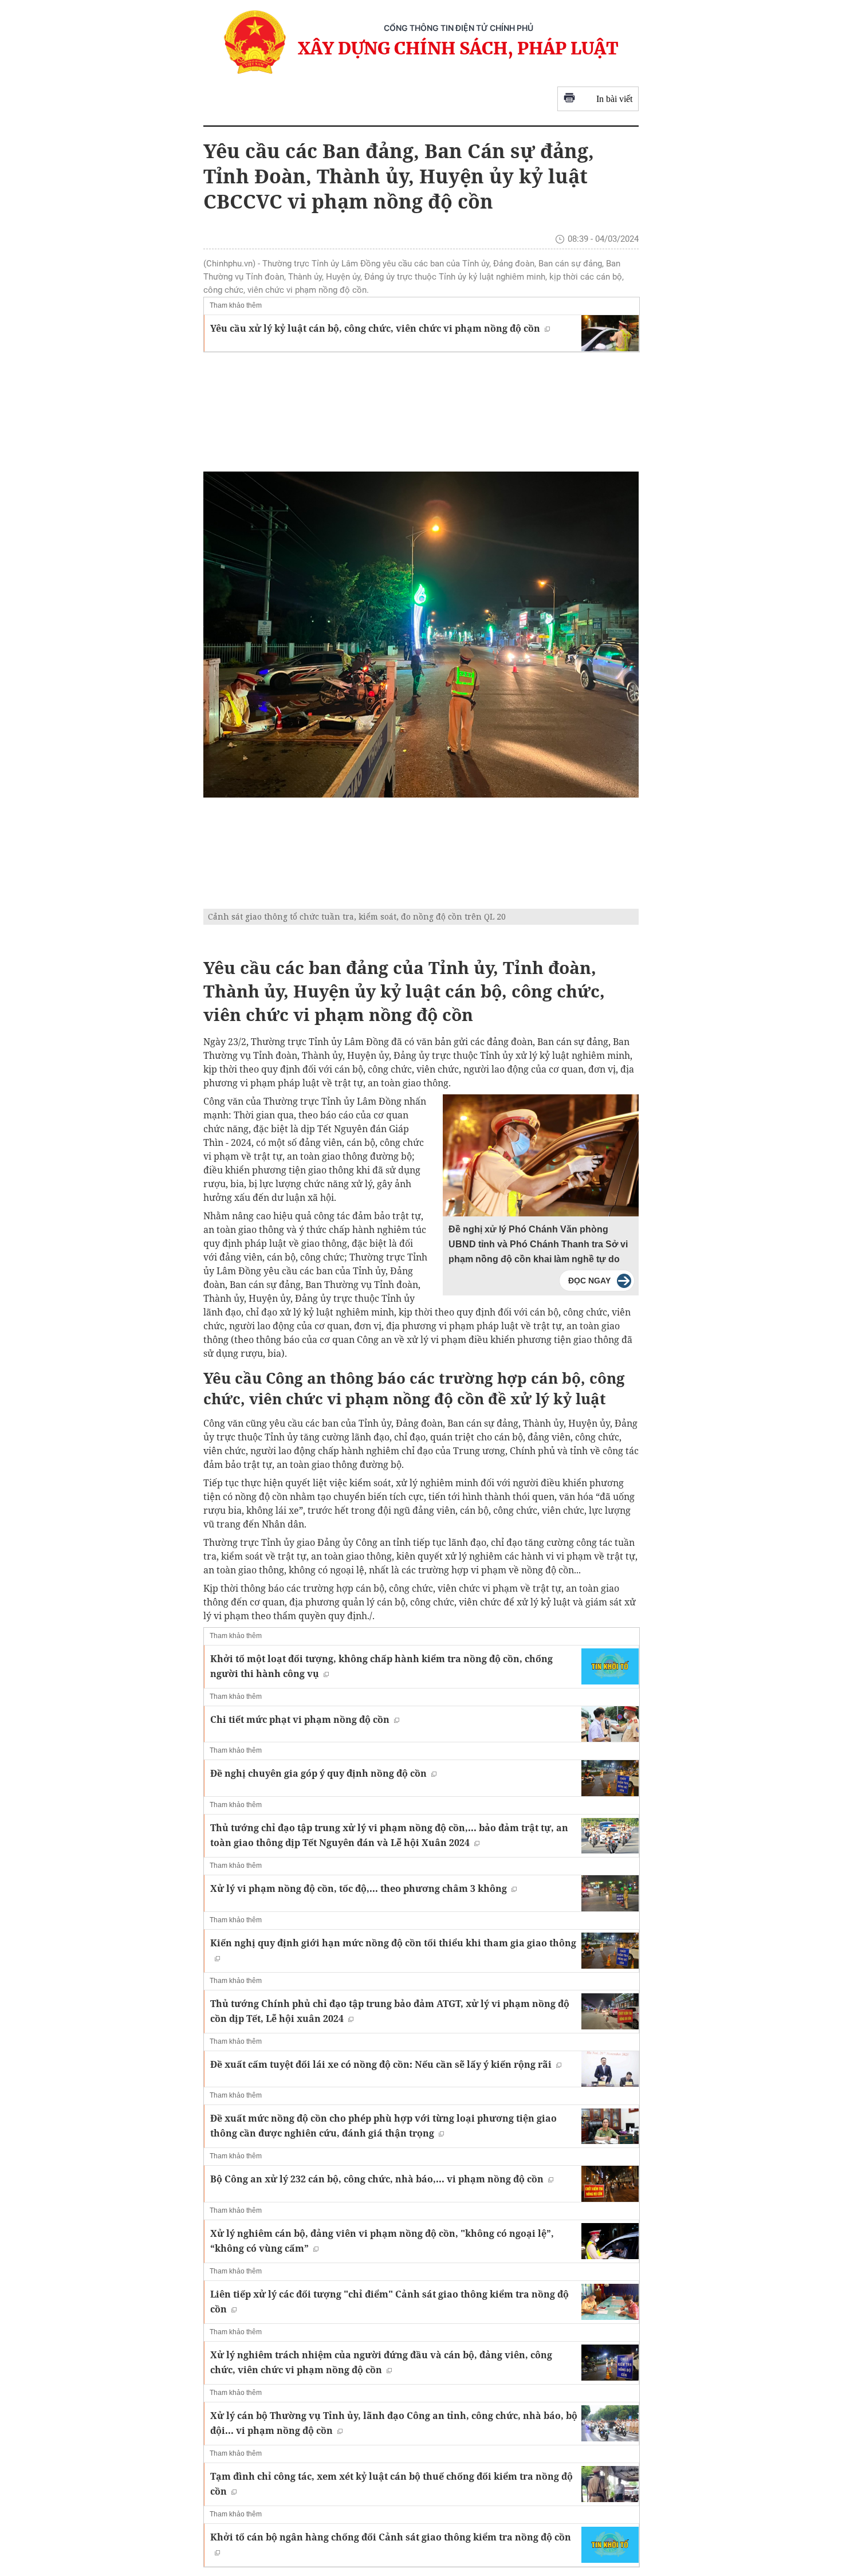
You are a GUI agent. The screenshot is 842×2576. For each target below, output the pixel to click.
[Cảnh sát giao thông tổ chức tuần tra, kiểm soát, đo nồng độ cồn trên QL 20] (421, 635)
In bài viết (614, 99)
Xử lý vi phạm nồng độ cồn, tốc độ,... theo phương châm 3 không (359, 1888)
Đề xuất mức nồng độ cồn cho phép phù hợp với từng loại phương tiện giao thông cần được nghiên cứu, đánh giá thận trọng (383, 2126)
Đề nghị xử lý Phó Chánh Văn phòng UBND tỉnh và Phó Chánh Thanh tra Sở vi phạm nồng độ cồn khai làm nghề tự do (538, 1244)
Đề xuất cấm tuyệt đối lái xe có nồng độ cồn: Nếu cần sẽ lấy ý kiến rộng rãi (381, 2064)
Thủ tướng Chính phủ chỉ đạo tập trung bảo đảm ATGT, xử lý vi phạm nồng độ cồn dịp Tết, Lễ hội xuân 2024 (390, 2011)
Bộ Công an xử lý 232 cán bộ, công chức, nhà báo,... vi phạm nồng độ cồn (377, 2179)
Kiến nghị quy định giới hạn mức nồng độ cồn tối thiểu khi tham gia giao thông (393, 1943)
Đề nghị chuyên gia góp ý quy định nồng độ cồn (318, 1773)
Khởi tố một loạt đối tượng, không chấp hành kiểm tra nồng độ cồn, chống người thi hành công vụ (381, 1666)
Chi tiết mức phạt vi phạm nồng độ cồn (300, 1719)
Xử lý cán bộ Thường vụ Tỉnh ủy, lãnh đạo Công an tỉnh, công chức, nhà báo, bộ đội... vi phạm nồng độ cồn (394, 2423)
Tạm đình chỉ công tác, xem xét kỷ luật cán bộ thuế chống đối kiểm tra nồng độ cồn (392, 2484)
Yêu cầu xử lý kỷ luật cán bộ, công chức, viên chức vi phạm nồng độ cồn (375, 328)
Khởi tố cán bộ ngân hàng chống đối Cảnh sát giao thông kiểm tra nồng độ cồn (391, 2537)
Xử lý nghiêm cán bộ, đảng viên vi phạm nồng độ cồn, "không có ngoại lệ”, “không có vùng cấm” (382, 2241)
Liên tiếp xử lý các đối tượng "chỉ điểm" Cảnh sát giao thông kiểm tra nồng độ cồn (389, 2302)
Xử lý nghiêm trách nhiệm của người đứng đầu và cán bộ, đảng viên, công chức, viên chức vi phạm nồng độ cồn (381, 2362)
